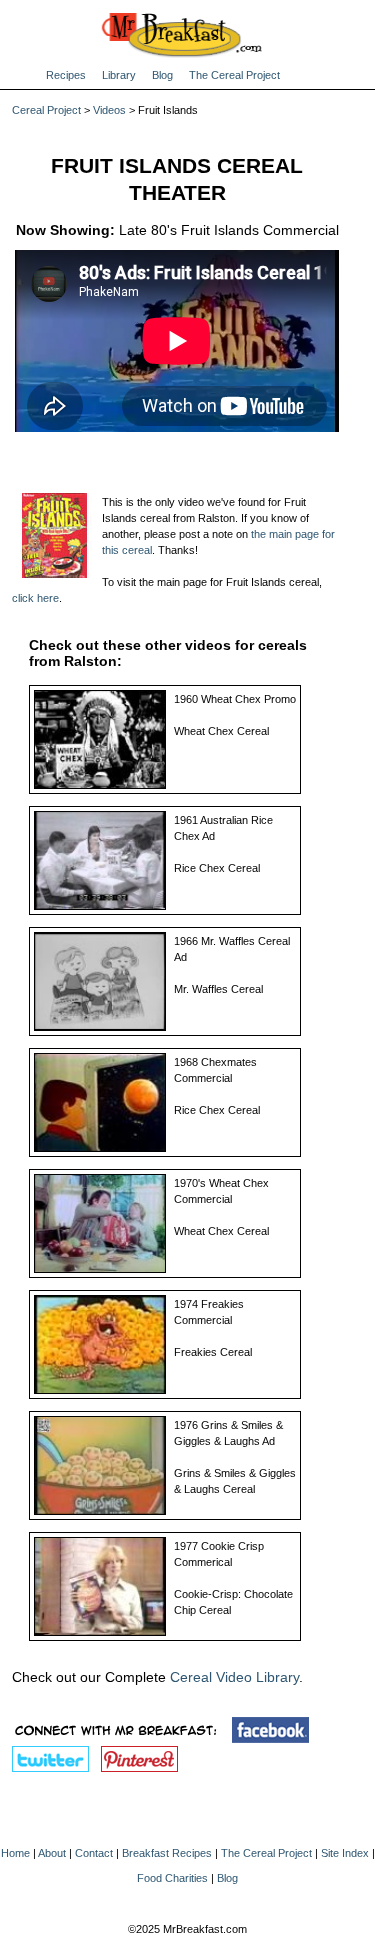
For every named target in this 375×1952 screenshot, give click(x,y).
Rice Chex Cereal (217, 868)
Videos (109, 110)
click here (35, 598)
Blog (162, 75)
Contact (94, 1853)
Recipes (66, 75)
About (52, 1853)
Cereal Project (46, 110)
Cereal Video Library (234, 1677)
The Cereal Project (234, 75)
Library (119, 75)
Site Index (345, 1853)
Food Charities (172, 1878)
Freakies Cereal (213, 1352)
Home (15, 1853)
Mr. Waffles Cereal (218, 989)
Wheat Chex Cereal (221, 731)
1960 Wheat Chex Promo (235, 699)
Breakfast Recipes (167, 1853)
